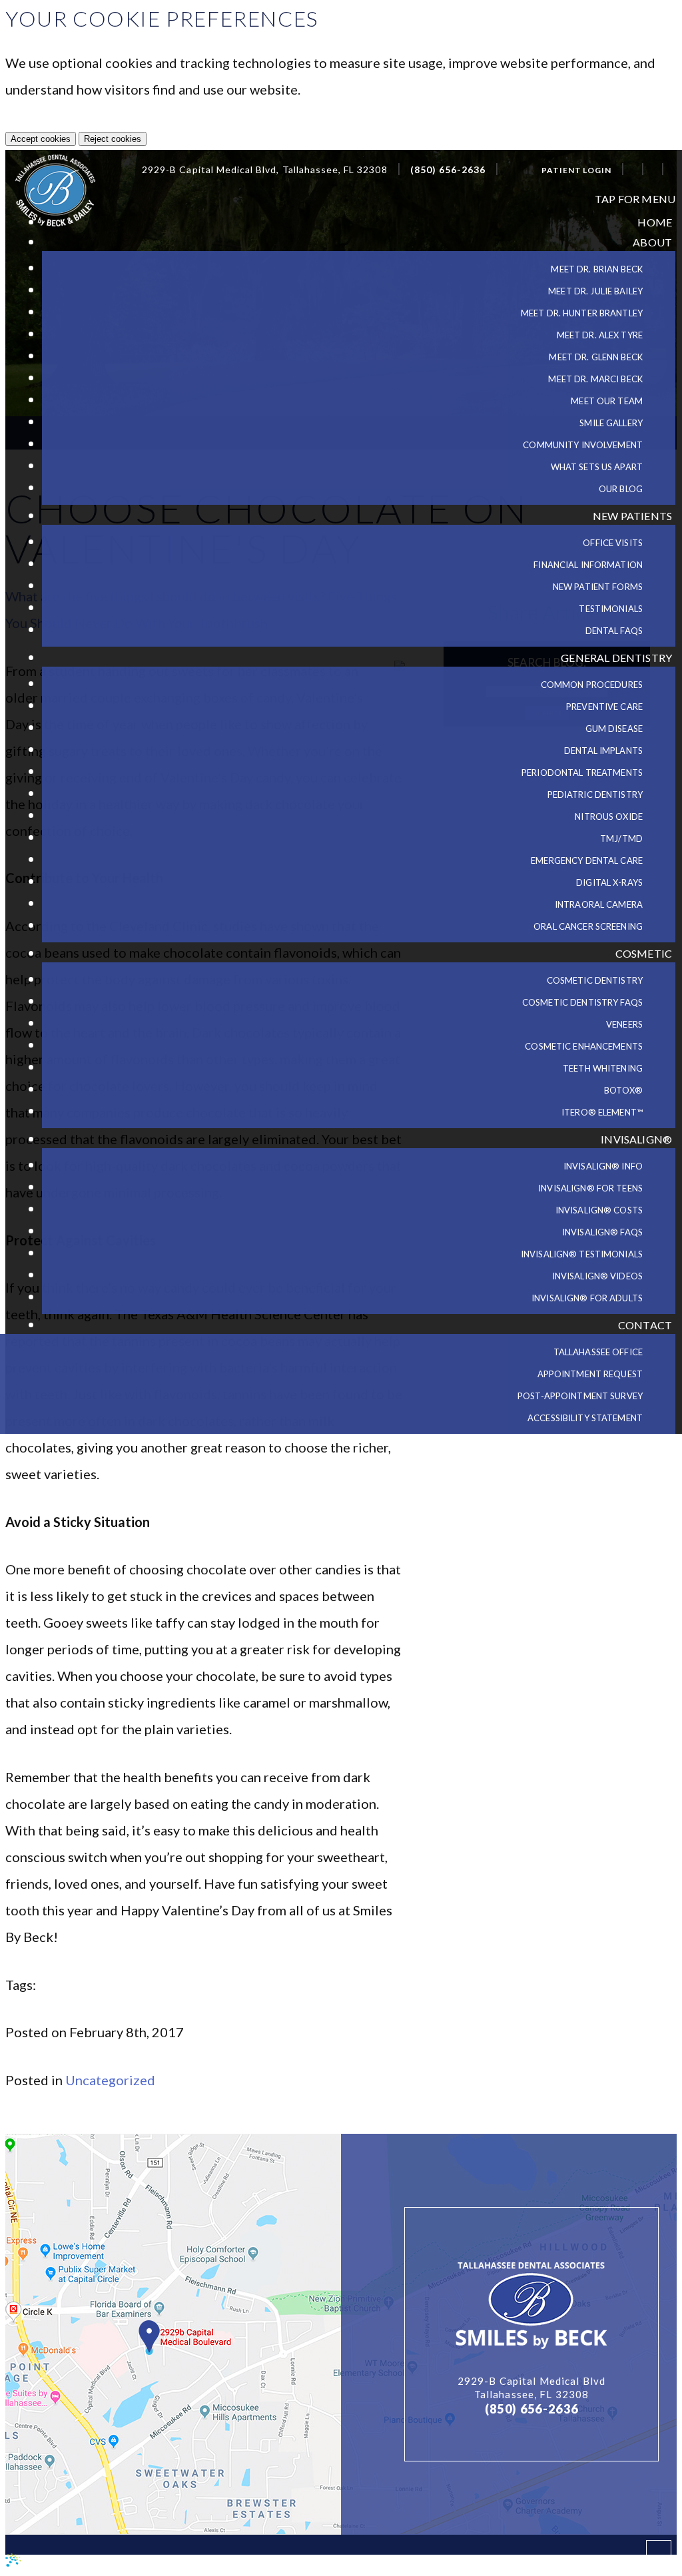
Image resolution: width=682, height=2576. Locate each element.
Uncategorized (110, 2080)
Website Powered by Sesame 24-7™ (101, 2563)
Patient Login (576, 170)
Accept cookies (41, 139)
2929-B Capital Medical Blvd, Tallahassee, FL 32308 (265, 170)
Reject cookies (113, 139)
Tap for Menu (635, 199)
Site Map (216, 2563)
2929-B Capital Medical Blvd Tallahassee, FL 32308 (531, 2388)
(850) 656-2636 (448, 170)
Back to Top (605, 2559)
